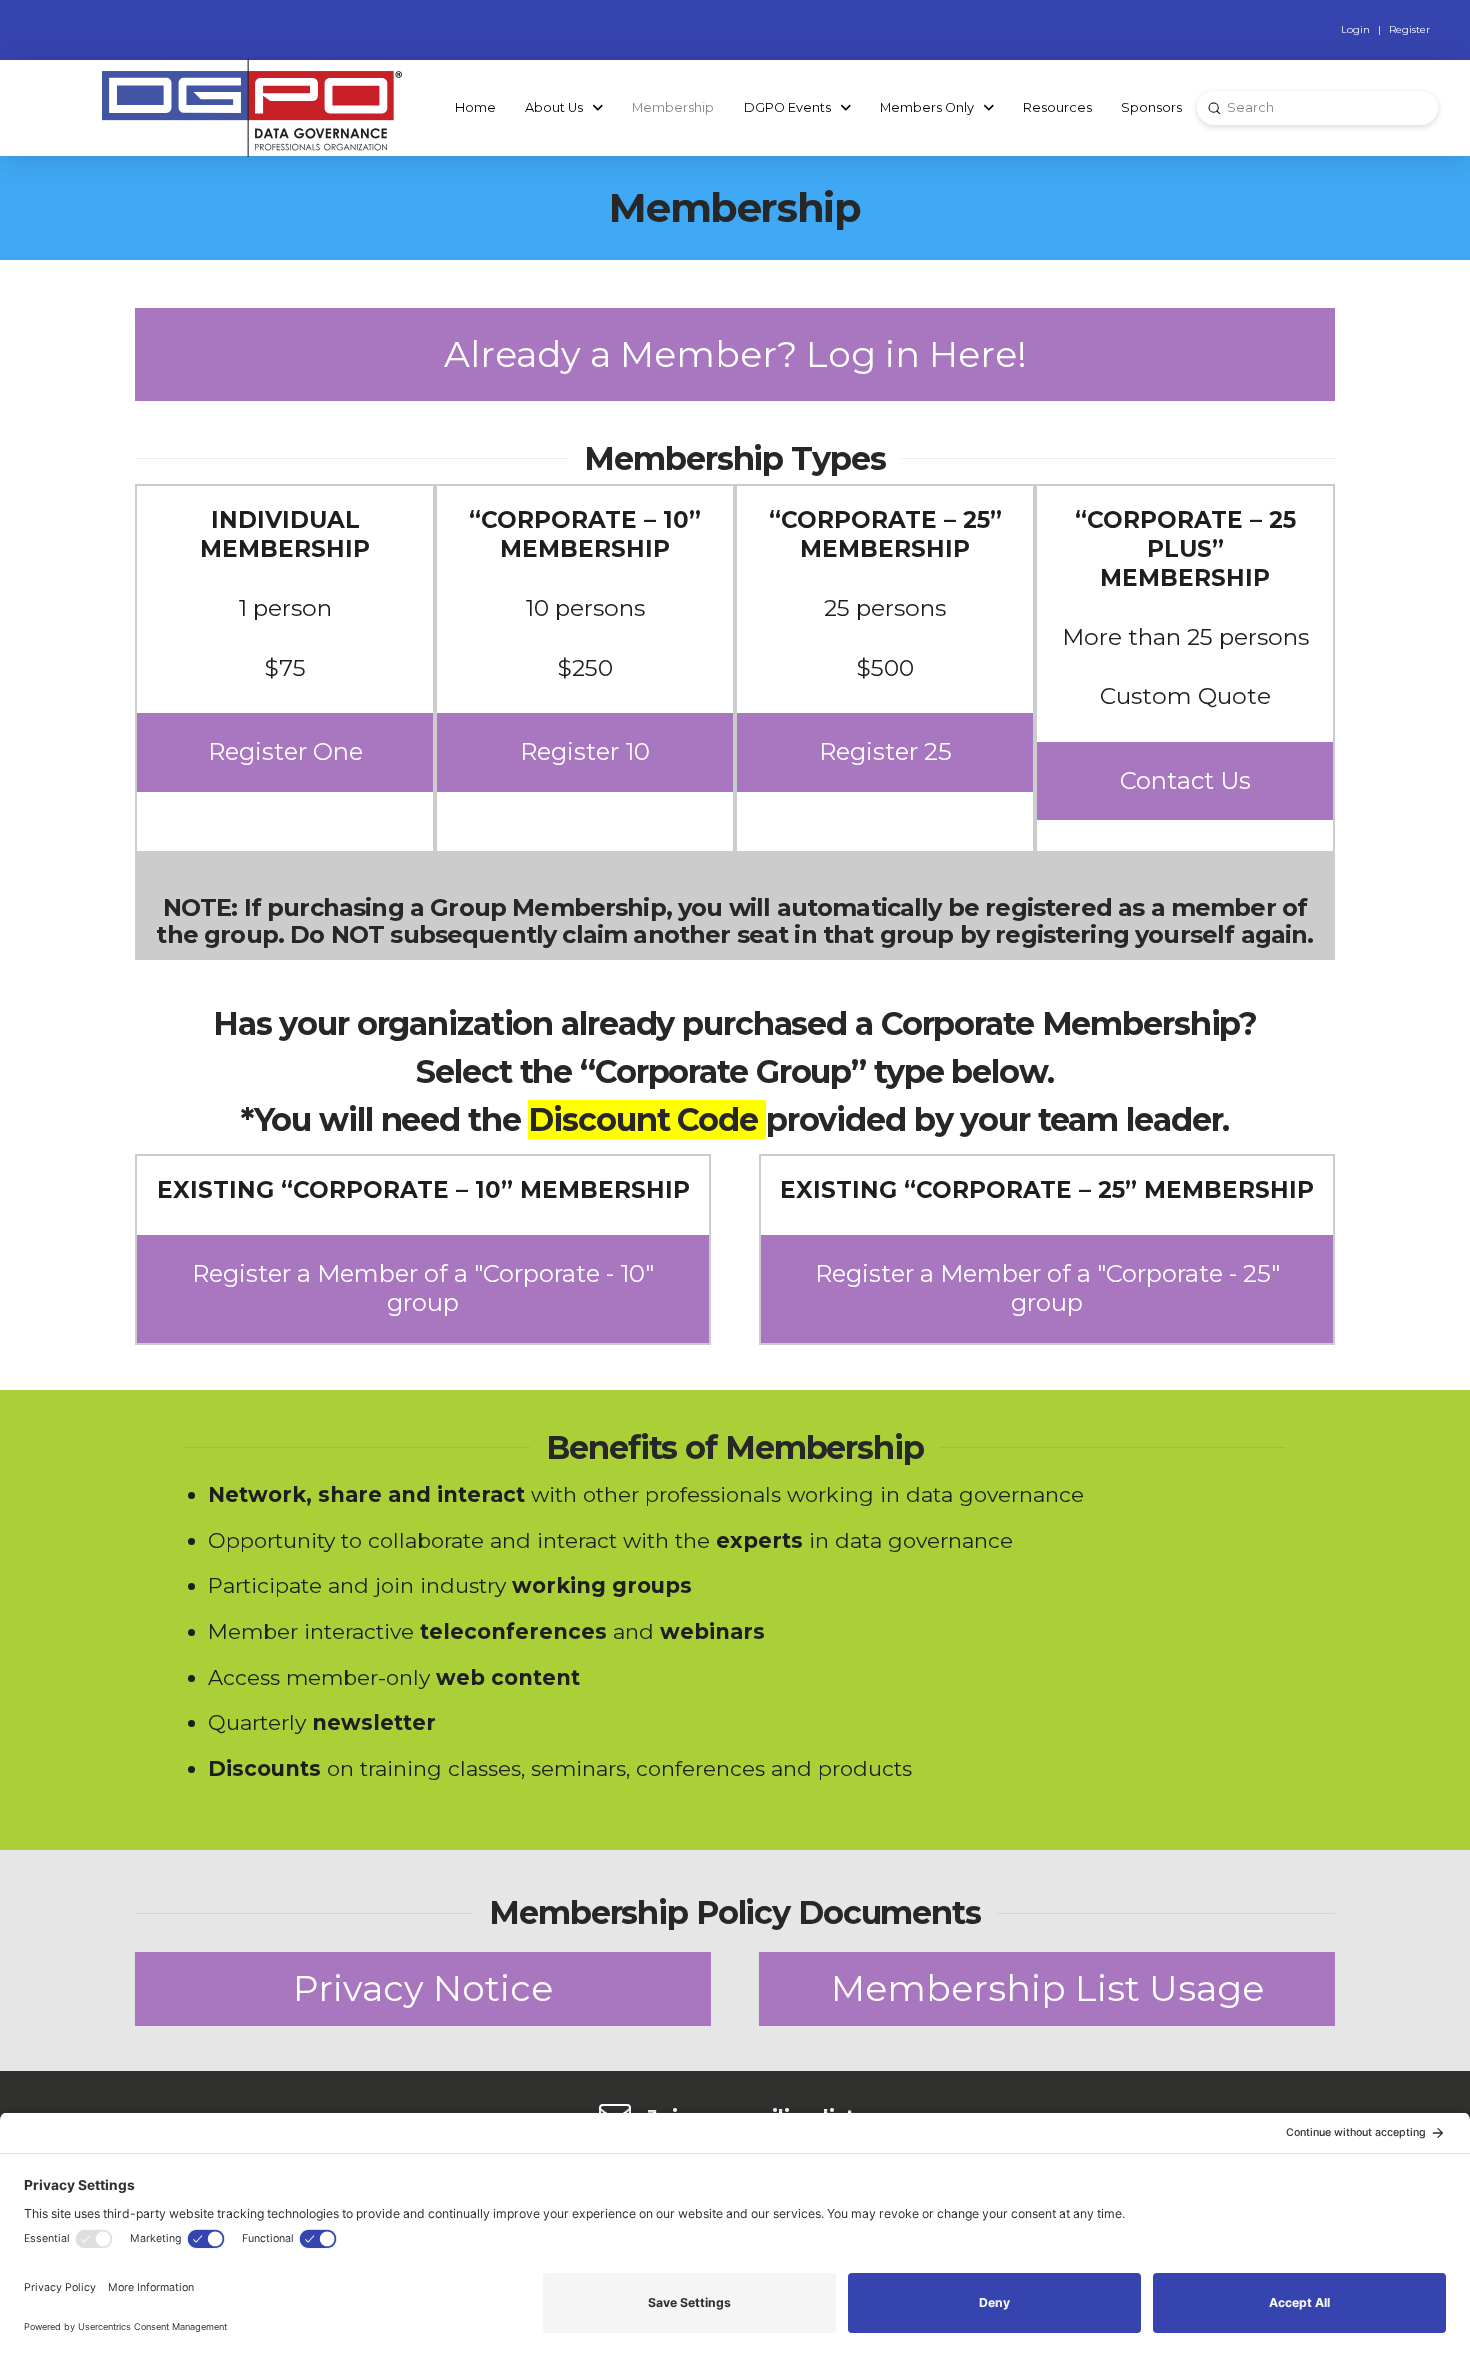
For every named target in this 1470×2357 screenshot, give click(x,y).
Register (1409, 29)
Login (1355, 29)
